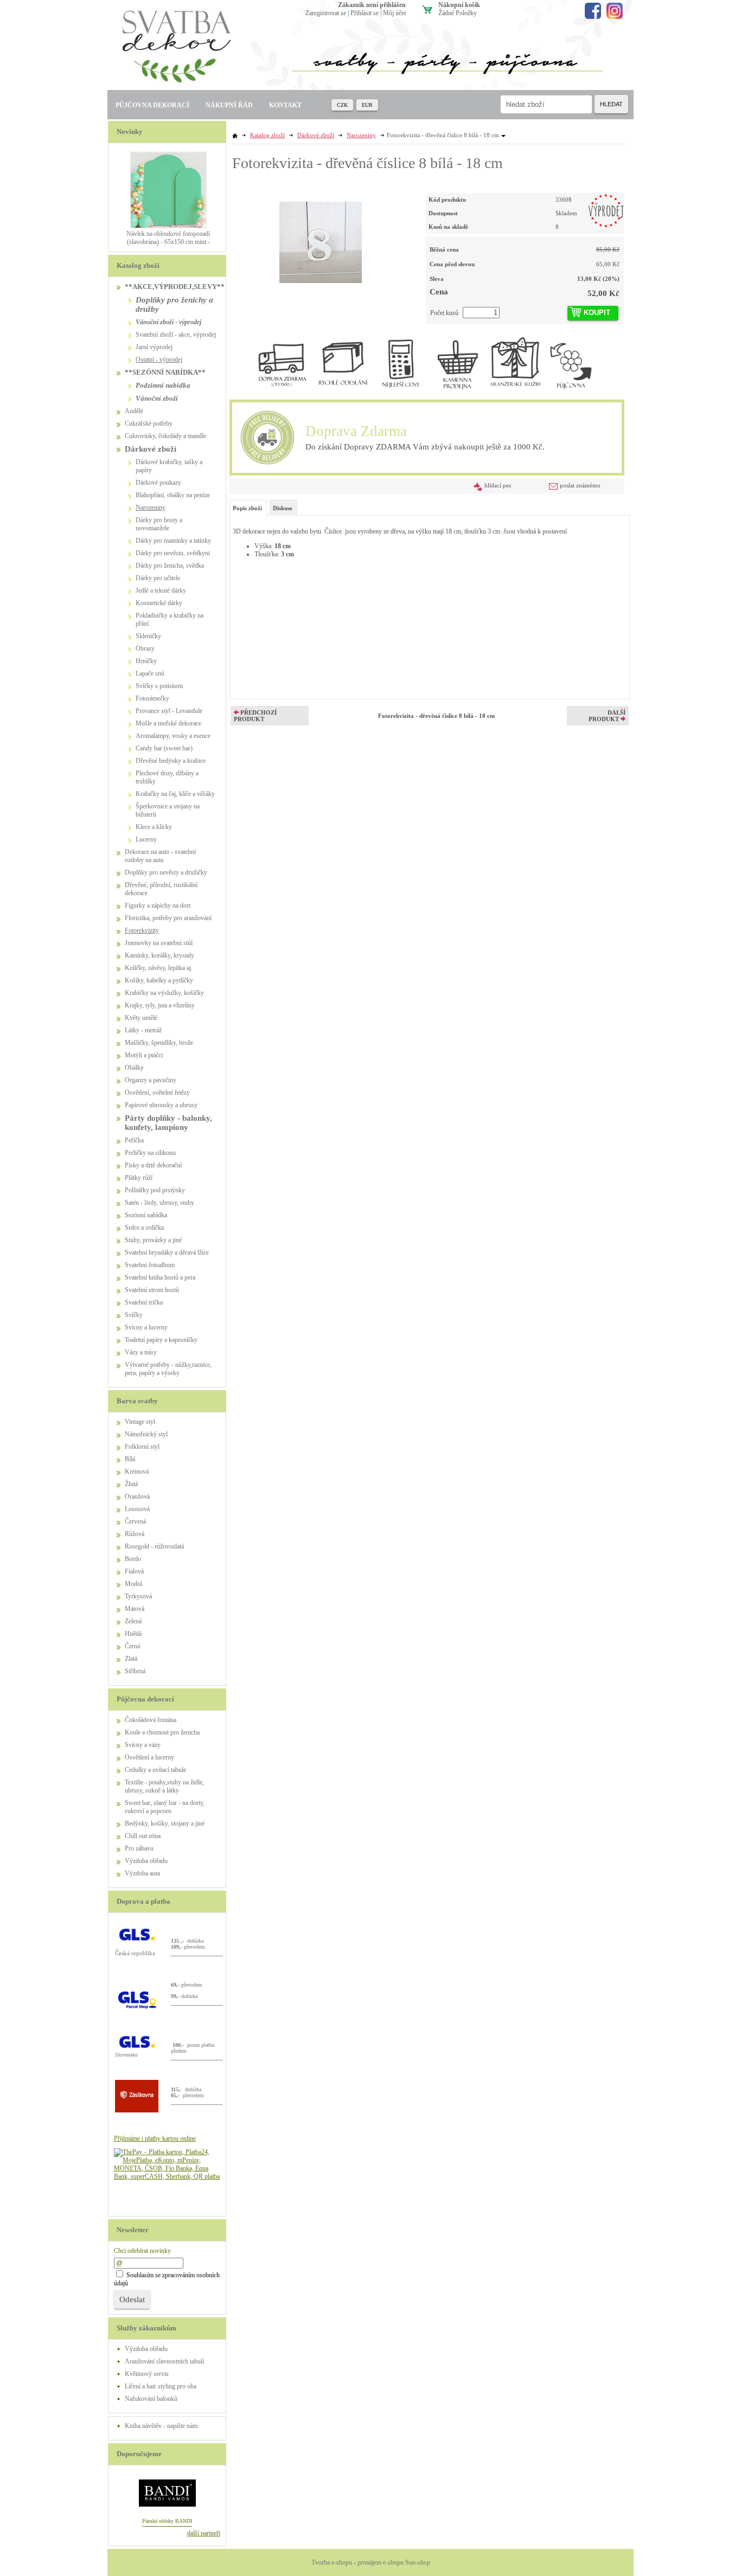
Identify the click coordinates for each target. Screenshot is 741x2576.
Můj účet (394, 13)
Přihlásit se (365, 13)
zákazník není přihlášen (372, 5)
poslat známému (580, 485)
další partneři (204, 2533)
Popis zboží (247, 508)
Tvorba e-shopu (332, 2562)
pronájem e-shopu (381, 2562)
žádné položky (458, 13)
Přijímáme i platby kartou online (155, 2138)
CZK (342, 105)
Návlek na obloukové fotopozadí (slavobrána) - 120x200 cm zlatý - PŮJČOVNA (168, 242)
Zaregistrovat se (326, 13)
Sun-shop (418, 2562)
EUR (367, 105)
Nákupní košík (459, 5)
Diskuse (283, 508)
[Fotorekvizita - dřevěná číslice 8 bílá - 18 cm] (321, 238)
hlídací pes (498, 485)
